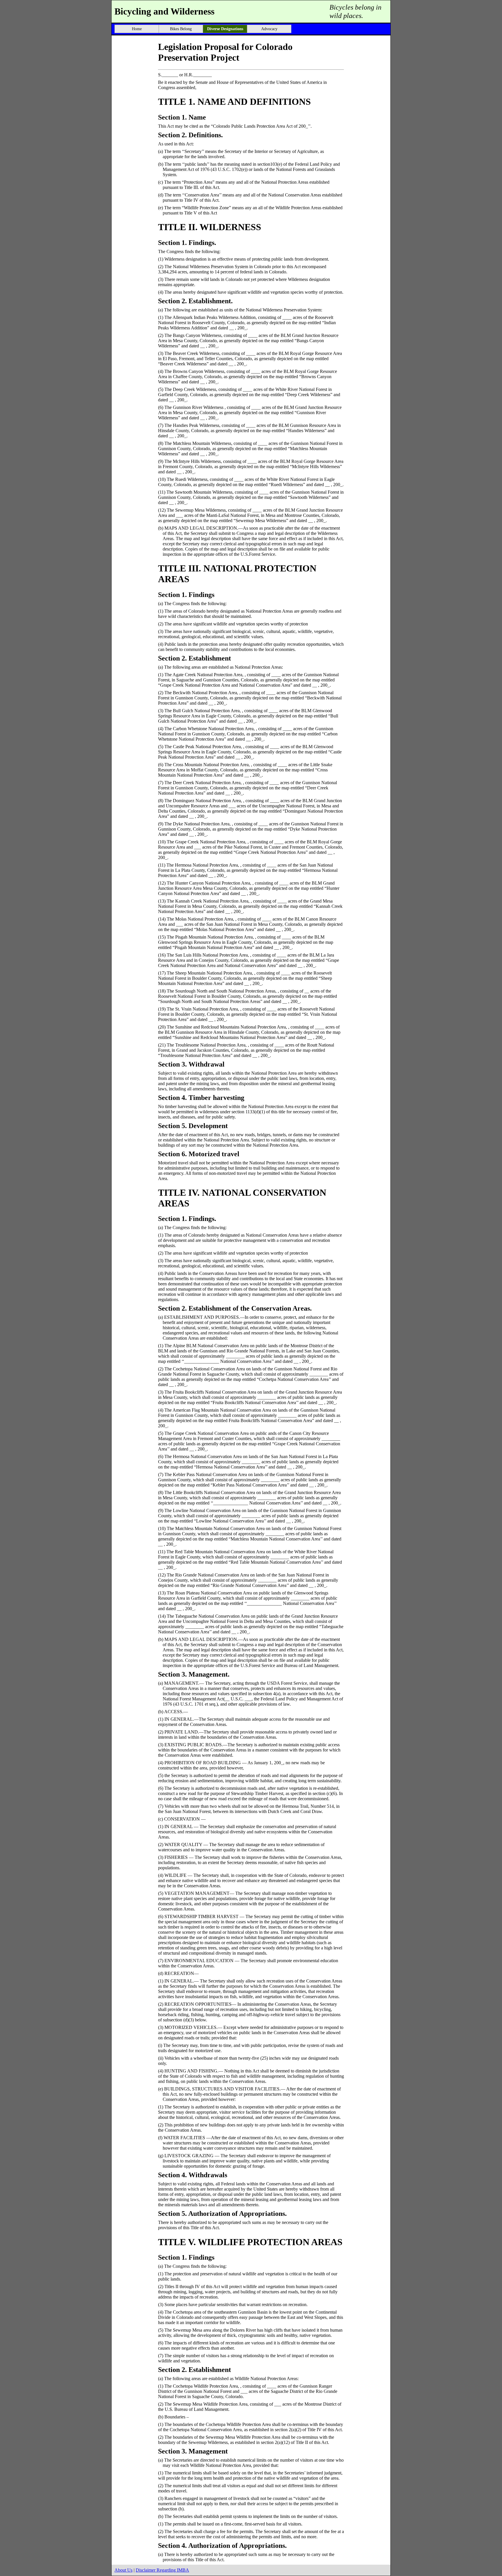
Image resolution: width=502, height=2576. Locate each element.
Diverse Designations (225, 29)
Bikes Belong (181, 29)
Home (137, 29)
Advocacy (269, 29)
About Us (123, 2570)
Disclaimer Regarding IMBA (162, 2570)
